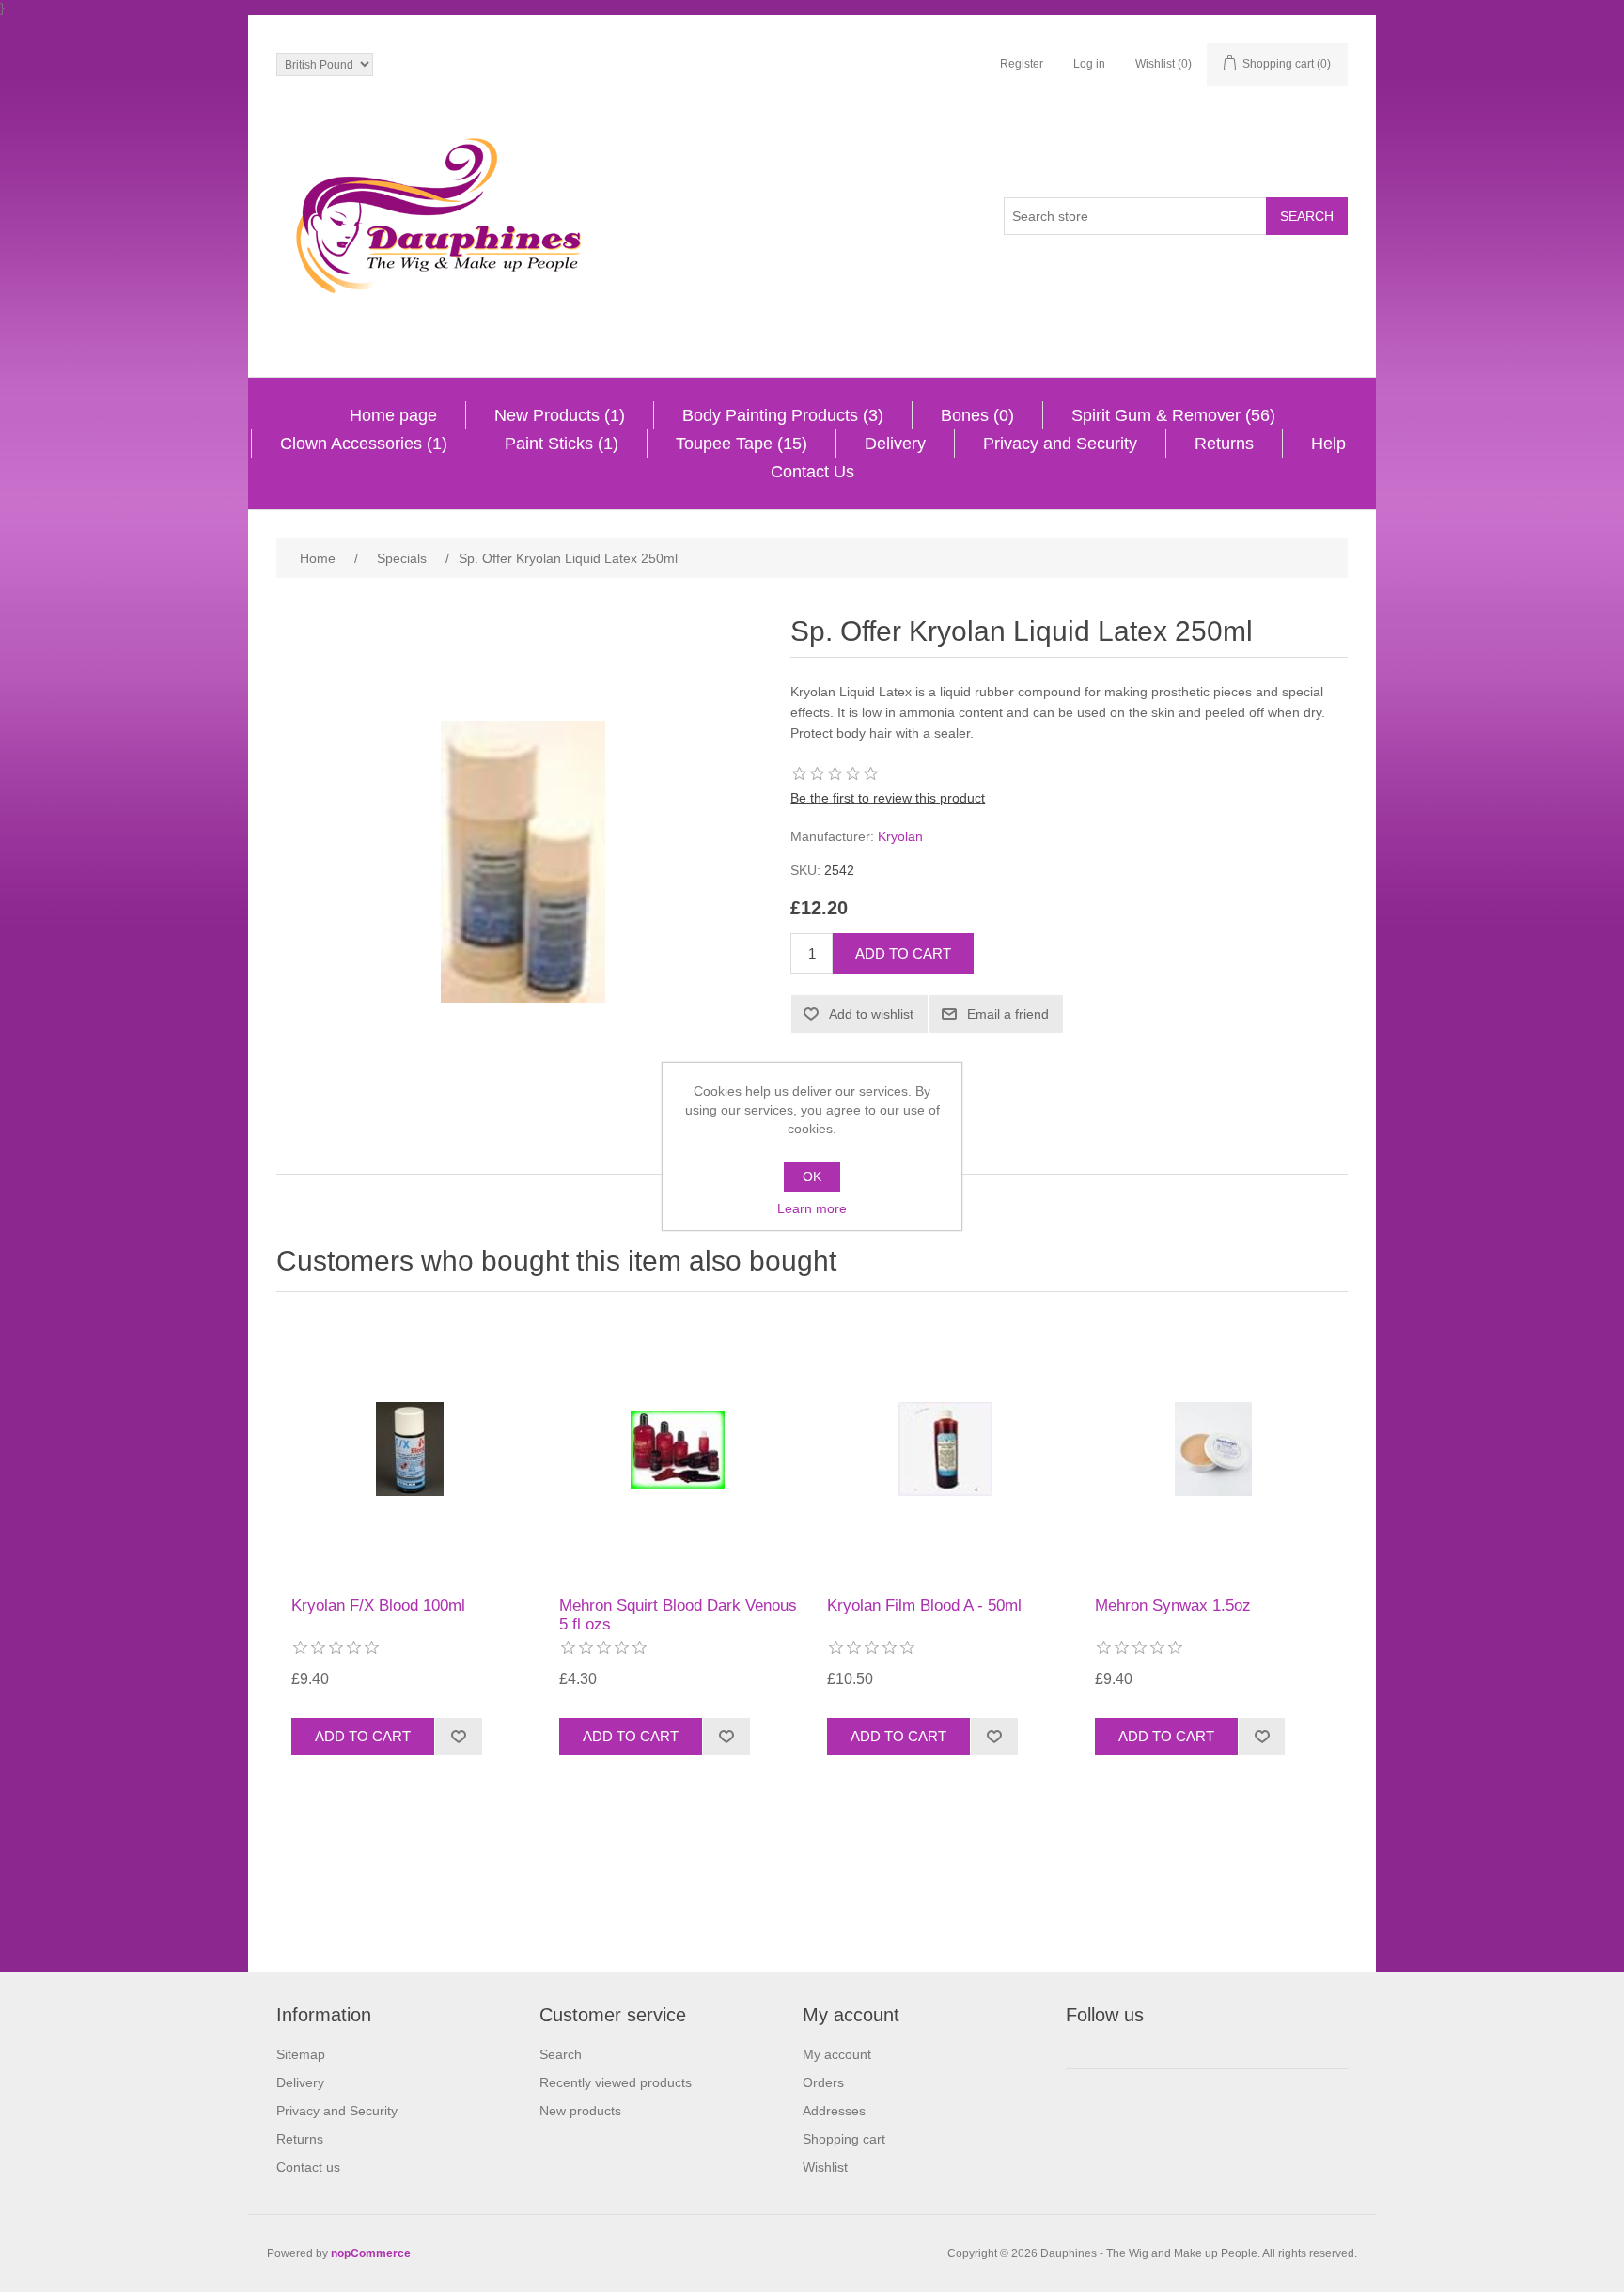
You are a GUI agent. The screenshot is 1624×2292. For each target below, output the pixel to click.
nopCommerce (371, 2253)
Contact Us (812, 472)
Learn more (812, 1208)
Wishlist (825, 2167)
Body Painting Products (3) (783, 415)
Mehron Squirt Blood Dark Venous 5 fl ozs (678, 1615)
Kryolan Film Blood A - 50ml (924, 1606)
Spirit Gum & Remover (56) (1173, 415)
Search (561, 2054)
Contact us (308, 2167)
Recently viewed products (616, 2082)
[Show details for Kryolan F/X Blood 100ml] (411, 1449)
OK (812, 1177)
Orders (823, 2082)
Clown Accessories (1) (364, 444)
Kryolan (900, 836)
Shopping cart (844, 2139)
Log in (1089, 64)
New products (580, 2111)
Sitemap (301, 2054)
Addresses (834, 2111)
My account (837, 2054)
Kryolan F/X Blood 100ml (378, 1606)
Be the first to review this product (888, 798)
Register (1022, 64)
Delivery (895, 444)
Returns (1224, 444)
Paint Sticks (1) (562, 444)
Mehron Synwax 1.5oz (1173, 1606)
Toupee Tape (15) (742, 444)
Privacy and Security (1060, 444)
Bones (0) (977, 415)
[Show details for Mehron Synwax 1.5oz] (1214, 1449)
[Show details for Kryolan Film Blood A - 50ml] (946, 1449)
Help (1328, 444)
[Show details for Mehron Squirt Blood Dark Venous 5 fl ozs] (679, 1449)
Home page (393, 415)
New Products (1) (560, 415)
